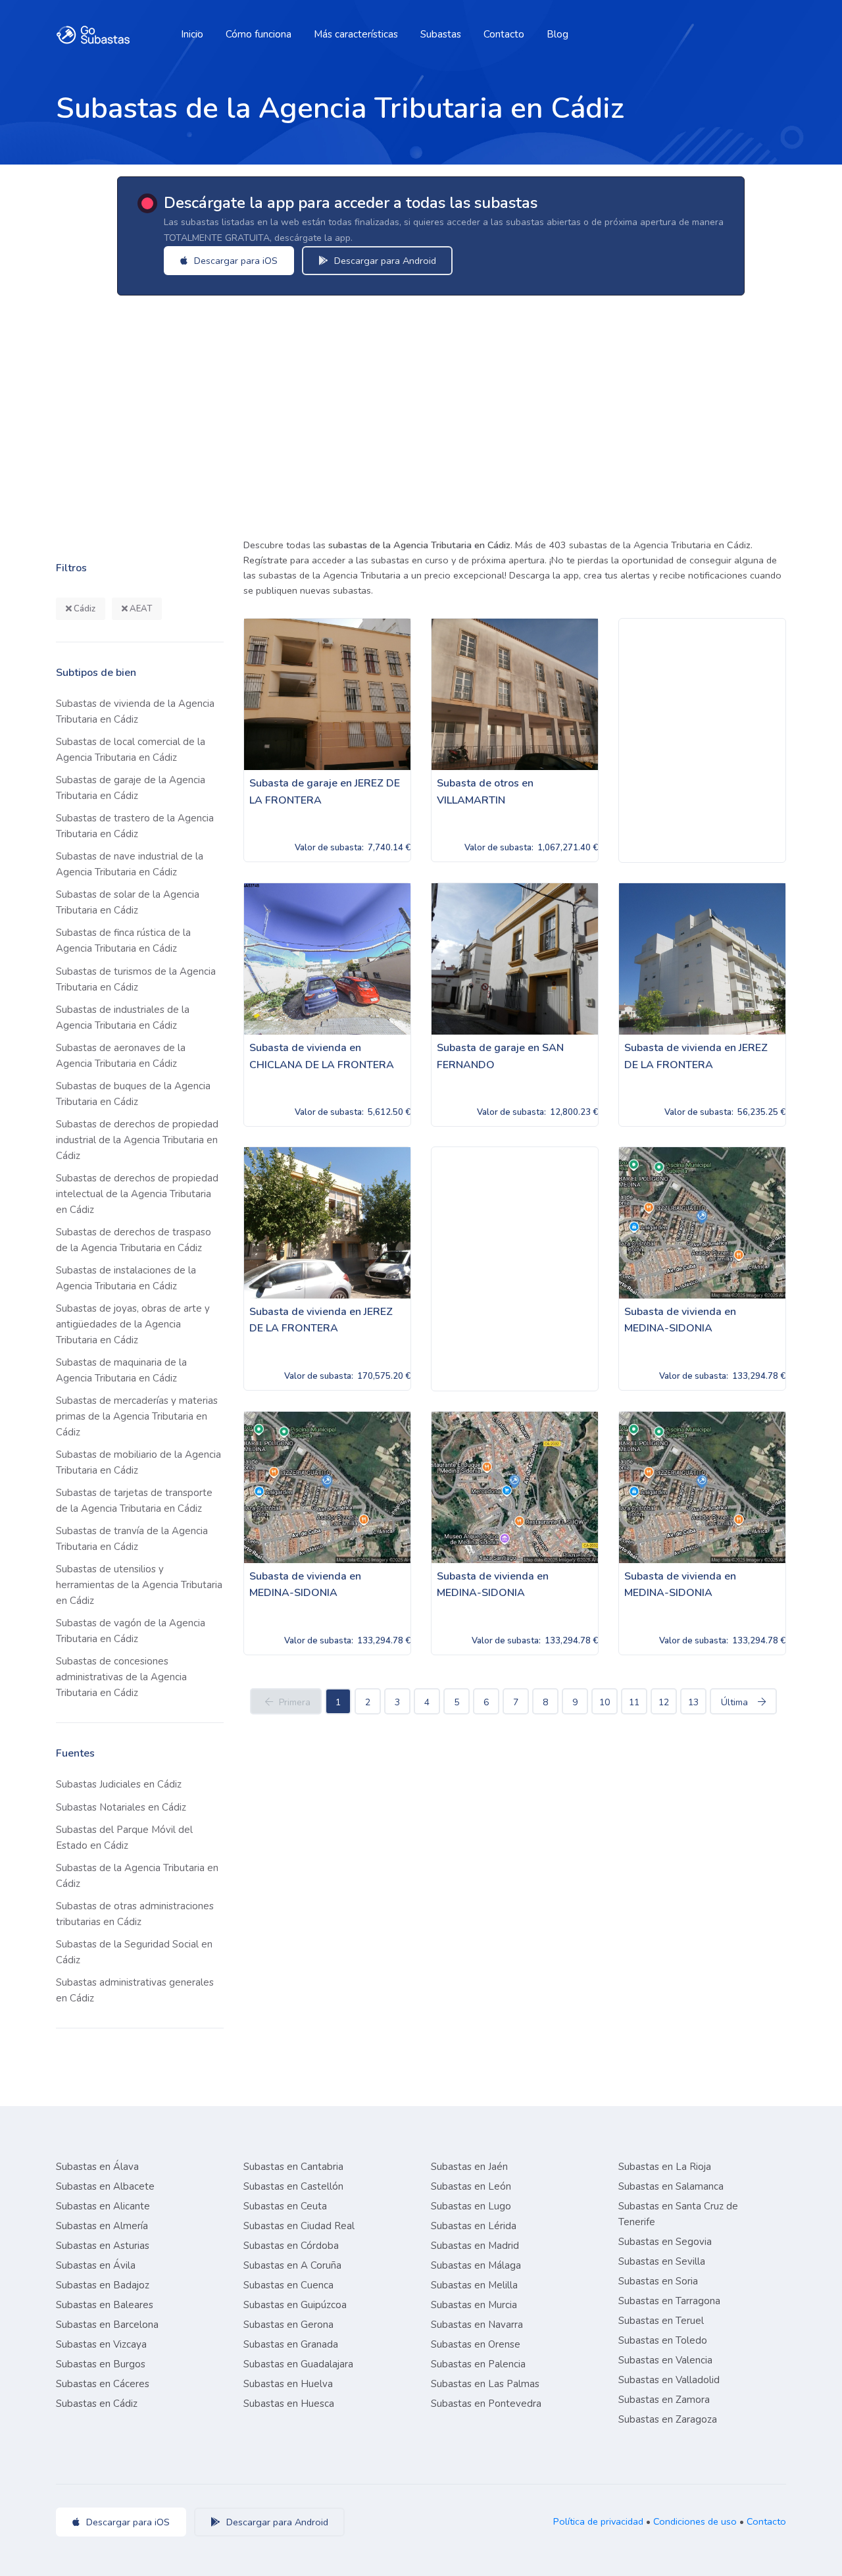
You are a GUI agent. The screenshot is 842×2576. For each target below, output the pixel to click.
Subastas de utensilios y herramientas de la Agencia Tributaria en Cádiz (139, 1585)
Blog (557, 34)
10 (605, 1702)
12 (664, 1702)
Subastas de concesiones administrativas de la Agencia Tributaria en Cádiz (121, 1677)
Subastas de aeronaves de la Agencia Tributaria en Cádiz (121, 1056)
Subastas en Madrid (475, 2246)
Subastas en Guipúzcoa (295, 2305)
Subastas (441, 34)
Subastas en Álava (97, 2167)
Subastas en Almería (102, 2226)
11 (634, 1702)
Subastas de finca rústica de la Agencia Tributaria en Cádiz (123, 940)
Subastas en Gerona (288, 2325)
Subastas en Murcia (474, 2305)
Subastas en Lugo (471, 2206)
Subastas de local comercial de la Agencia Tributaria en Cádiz (131, 750)
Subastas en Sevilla (662, 2261)
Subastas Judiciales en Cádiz (119, 1784)
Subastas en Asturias (103, 2246)
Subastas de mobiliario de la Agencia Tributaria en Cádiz (138, 1462)
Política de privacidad (598, 2521)
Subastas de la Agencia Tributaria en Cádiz (137, 1876)
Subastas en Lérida (474, 2226)
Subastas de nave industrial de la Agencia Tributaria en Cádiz (130, 864)
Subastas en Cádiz (97, 2404)
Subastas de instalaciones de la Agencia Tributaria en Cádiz (126, 1278)
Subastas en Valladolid (669, 2380)
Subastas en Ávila (96, 2265)
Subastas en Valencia (665, 2360)
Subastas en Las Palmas (485, 2384)
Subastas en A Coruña (292, 2265)
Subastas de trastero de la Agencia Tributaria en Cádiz (135, 826)
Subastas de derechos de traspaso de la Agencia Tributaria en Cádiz (134, 1240)
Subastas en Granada (291, 2344)
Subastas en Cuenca (288, 2285)
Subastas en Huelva (288, 2384)
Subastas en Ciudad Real (299, 2226)
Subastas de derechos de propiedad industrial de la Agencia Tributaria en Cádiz (137, 1140)
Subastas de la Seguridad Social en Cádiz (134, 1952)
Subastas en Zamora (664, 2400)
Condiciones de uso (695, 2521)
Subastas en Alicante (103, 2206)
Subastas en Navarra (477, 2325)
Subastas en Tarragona (669, 2301)
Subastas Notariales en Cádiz (121, 1807)
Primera (295, 1702)
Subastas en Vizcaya (101, 2344)
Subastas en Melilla (474, 2285)
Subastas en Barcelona (107, 2325)
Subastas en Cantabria (293, 2167)
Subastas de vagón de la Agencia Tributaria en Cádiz (131, 1631)
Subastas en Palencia (478, 2364)
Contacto (504, 34)
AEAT (140, 609)
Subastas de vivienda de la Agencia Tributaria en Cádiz (135, 711)
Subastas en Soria (658, 2281)
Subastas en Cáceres (103, 2384)
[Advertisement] (441, 413)
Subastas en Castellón (293, 2186)
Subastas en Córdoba (291, 2246)
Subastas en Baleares (105, 2305)
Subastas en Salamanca (671, 2186)
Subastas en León (471, 2186)
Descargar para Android (384, 261)
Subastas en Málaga (476, 2265)
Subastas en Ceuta (285, 2206)
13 (693, 1702)
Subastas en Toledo (663, 2340)
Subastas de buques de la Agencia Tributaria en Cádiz (133, 1094)
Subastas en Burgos (101, 2364)
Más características (356, 34)
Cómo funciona (259, 34)
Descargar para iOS (235, 261)
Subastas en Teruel (661, 2321)
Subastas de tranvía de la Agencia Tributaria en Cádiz (132, 1539)
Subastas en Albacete (105, 2186)
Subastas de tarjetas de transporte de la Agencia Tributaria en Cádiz (134, 1501)
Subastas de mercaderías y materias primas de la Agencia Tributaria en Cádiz (137, 1416)
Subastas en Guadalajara (298, 2364)
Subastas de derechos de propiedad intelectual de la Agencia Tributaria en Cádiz (137, 1194)
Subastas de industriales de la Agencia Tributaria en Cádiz (123, 1018)
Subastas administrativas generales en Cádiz (135, 1990)
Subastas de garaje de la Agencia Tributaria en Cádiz (131, 788)
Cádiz (84, 609)
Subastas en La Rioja (665, 2167)
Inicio (192, 34)
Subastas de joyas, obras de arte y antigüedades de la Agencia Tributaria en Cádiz (133, 1324)
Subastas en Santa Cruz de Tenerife (678, 2214)
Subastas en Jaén (469, 2167)
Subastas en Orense (476, 2344)
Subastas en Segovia (665, 2242)
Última (734, 1702)
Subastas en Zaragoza (668, 2419)
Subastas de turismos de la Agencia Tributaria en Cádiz (136, 979)
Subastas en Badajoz (103, 2285)
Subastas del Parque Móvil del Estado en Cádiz (124, 1838)
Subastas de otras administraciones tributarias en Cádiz (135, 1914)
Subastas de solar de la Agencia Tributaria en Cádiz (128, 902)
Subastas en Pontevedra (486, 2404)
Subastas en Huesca (289, 2404)
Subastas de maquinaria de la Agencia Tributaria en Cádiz (121, 1370)
